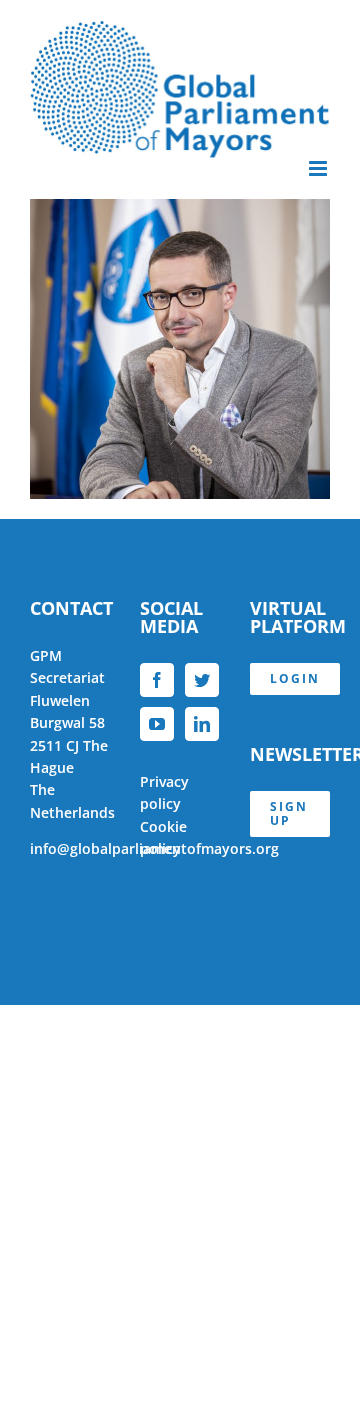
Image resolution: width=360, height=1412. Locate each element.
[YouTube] (157, 724)
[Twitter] (202, 680)
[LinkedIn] (202, 724)
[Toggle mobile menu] (319, 168)
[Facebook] (157, 680)
